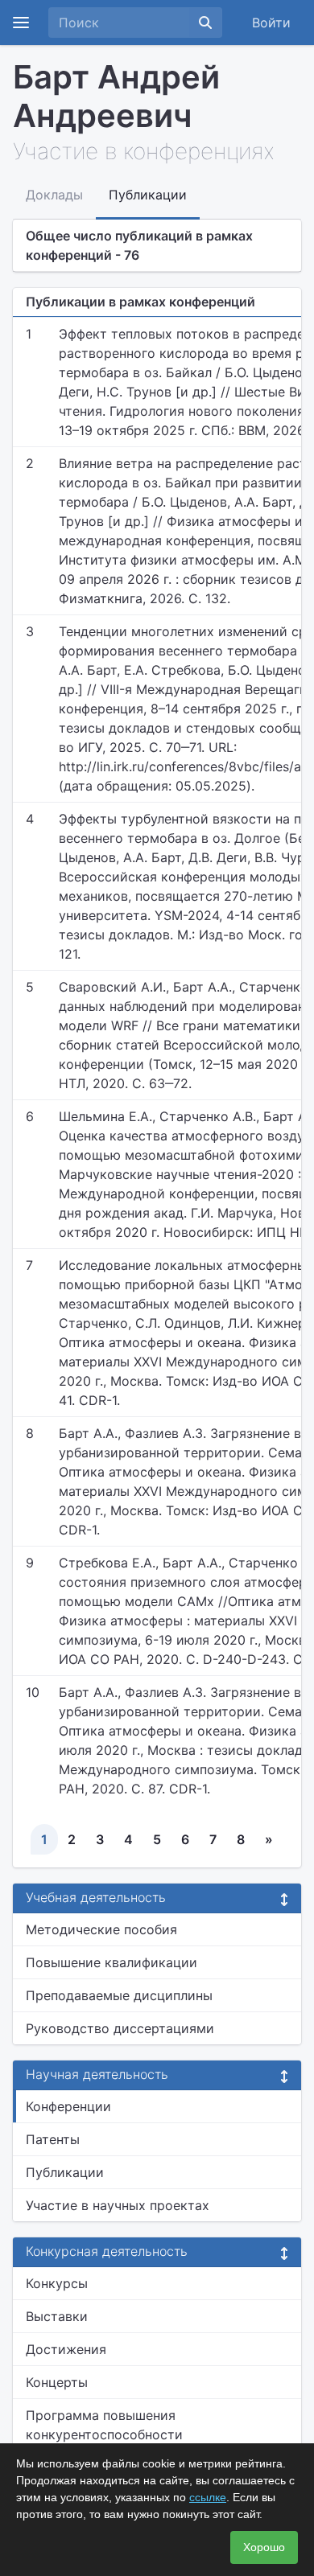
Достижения (66, 2349)
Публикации (65, 2172)
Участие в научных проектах (118, 2205)
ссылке (208, 2497)
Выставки (57, 2316)
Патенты (53, 2139)
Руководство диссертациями (120, 2028)
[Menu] (21, 23)
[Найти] (205, 23)
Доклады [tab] (54, 195)
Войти (271, 23)
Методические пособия (101, 1929)
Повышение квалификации (112, 1962)
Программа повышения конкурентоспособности (104, 2425)
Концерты (57, 2382)
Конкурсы (57, 2283)
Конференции (68, 2106)
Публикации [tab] (148, 195)
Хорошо (264, 2547)
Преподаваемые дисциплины (119, 1995)
